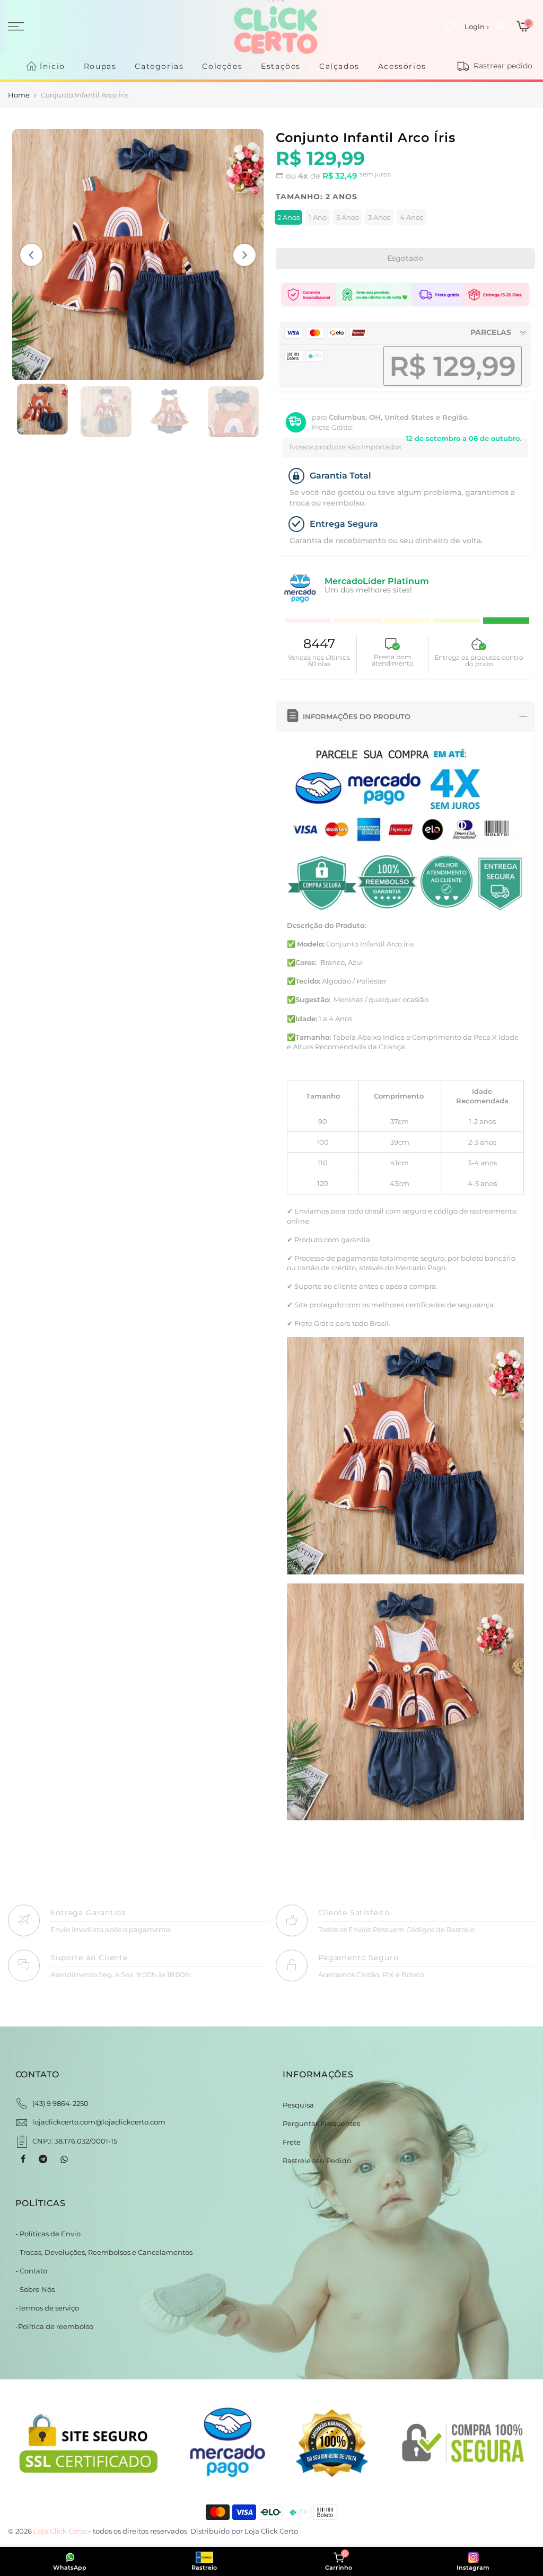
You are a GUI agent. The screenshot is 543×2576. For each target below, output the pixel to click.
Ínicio (52, 66)
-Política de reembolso (54, 2326)
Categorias (159, 66)
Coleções (222, 66)
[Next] (244, 255)
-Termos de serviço (47, 2308)
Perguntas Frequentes (321, 2123)
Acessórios (402, 66)
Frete (292, 2142)
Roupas (100, 66)
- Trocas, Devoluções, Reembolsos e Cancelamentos (104, 2252)
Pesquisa (298, 2105)
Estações (281, 66)
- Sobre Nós (35, 2289)
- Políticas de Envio (48, 2234)
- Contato (31, 2271)
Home (19, 95)
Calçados (339, 66)
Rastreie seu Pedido (317, 2161)
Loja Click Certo (271, 2531)
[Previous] (31, 255)
